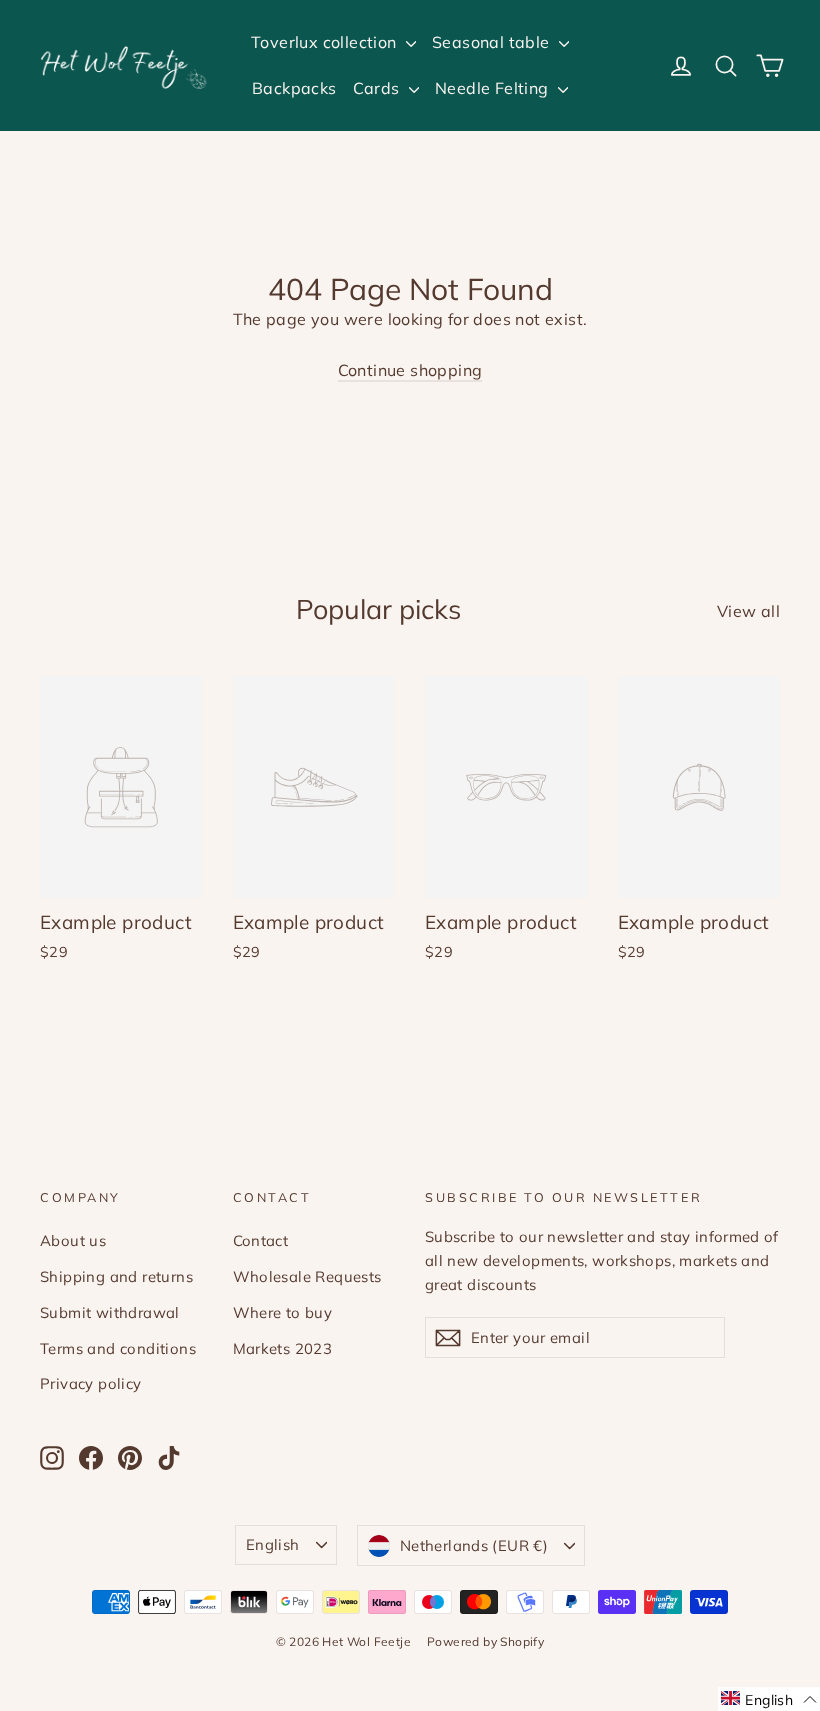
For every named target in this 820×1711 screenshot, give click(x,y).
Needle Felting (494, 88)
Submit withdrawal (110, 1312)
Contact (261, 1240)
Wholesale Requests (307, 1276)
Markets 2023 (283, 1348)
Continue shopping (410, 370)
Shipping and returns (116, 1276)
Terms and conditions (118, 1348)
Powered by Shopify (485, 1641)
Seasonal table (493, 42)
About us (73, 1240)
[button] (769, 1699)
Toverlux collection (326, 42)
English (273, 1544)
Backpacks (294, 88)
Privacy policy (91, 1383)
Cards (378, 88)
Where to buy (283, 1312)
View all (748, 611)
